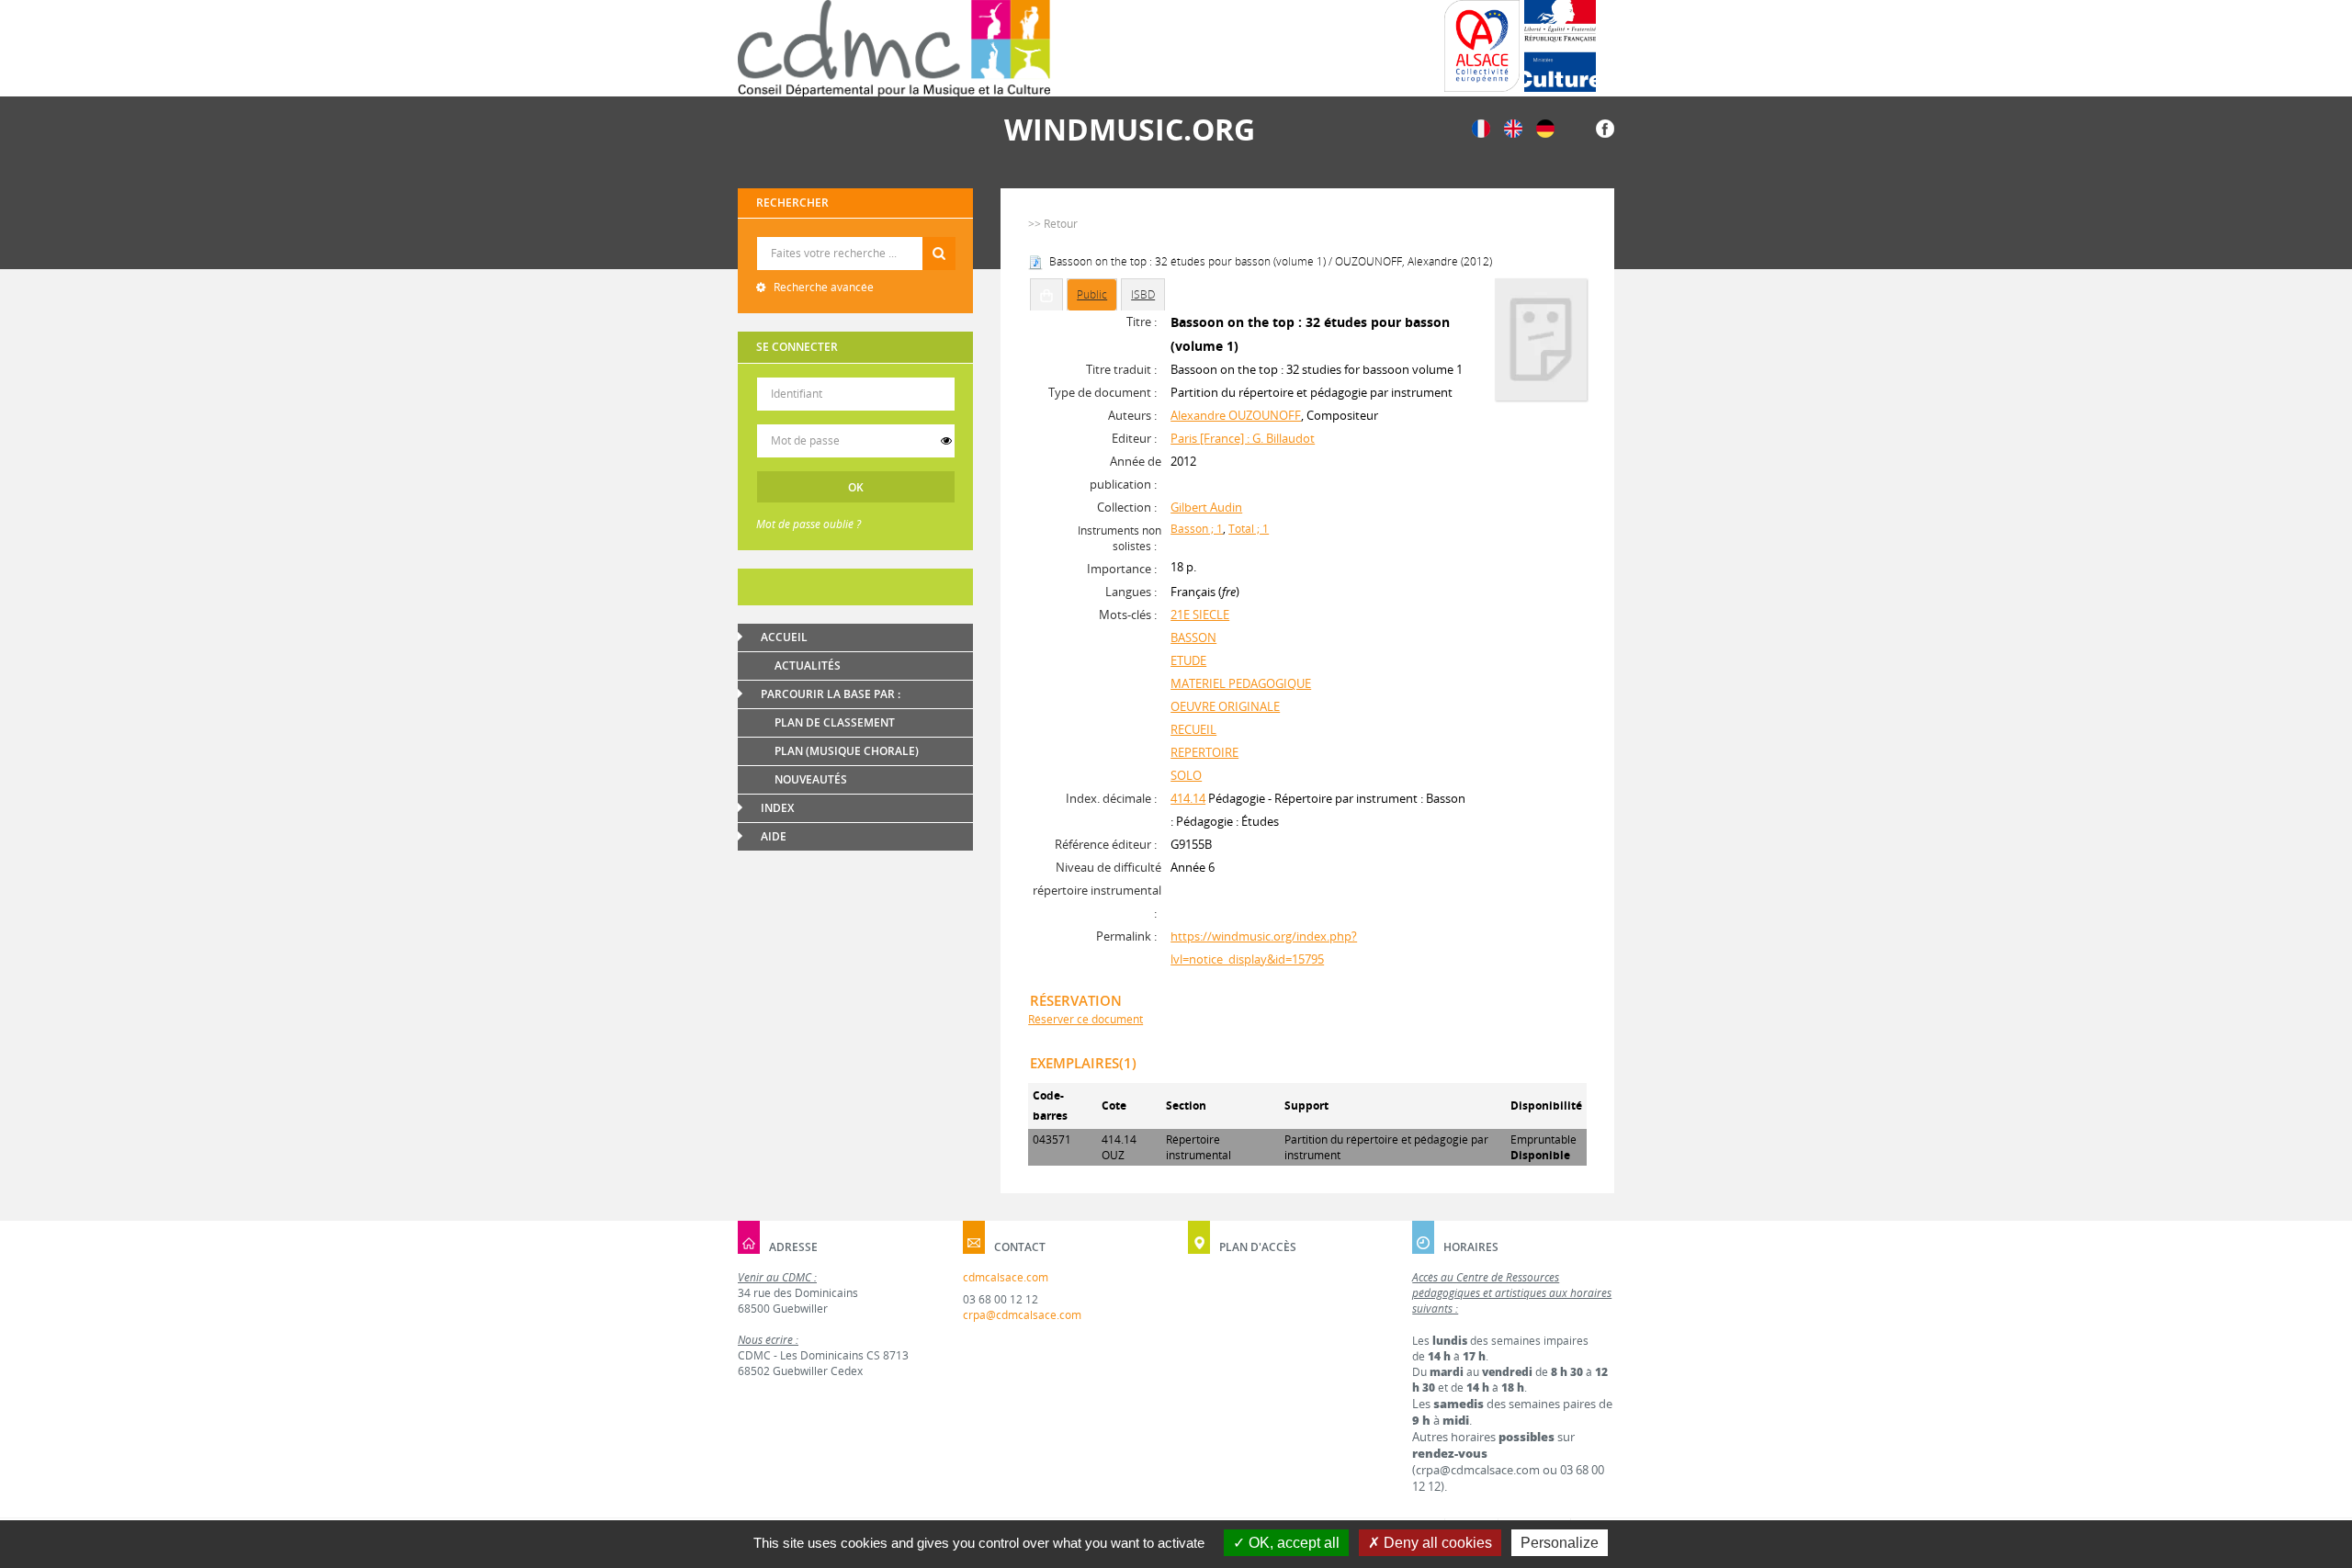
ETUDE (1188, 660)
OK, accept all (1292, 1543)
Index (777, 808)
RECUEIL (1193, 729)
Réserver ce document (1086, 1019)
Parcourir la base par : (831, 694)
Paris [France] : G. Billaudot (1243, 438)
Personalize (1560, 1543)
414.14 (1188, 798)
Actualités (808, 666)
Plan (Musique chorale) (847, 751)
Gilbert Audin (1206, 507)
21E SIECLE (1200, 615)
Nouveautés (811, 779)
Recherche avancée (822, 287)
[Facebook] (1605, 127)
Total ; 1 (1249, 529)
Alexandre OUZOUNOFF (1236, 415)
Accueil (784, 637)
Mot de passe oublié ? (808, 524)
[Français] (1481, 127)
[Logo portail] (894, 48)
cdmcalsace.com (1006, 1277)
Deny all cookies (1436, 1543)
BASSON (1193, 637)
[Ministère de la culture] (1560, 46)
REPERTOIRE (1204, 752)
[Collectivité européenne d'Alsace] (1482, 46)
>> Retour (1053, 224)
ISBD (1143, 294)
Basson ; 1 (1197, 529)
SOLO (1186, 775)
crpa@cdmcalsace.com (1022, 1315)
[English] (1513, 127)
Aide (774, 836)
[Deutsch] (1545, 127)
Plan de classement (835, 722)
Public (1092, 294)
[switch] (946, 441)
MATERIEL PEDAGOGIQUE (1241, 683)
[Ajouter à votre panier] (1046, 295)
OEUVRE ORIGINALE (1225, 706)
